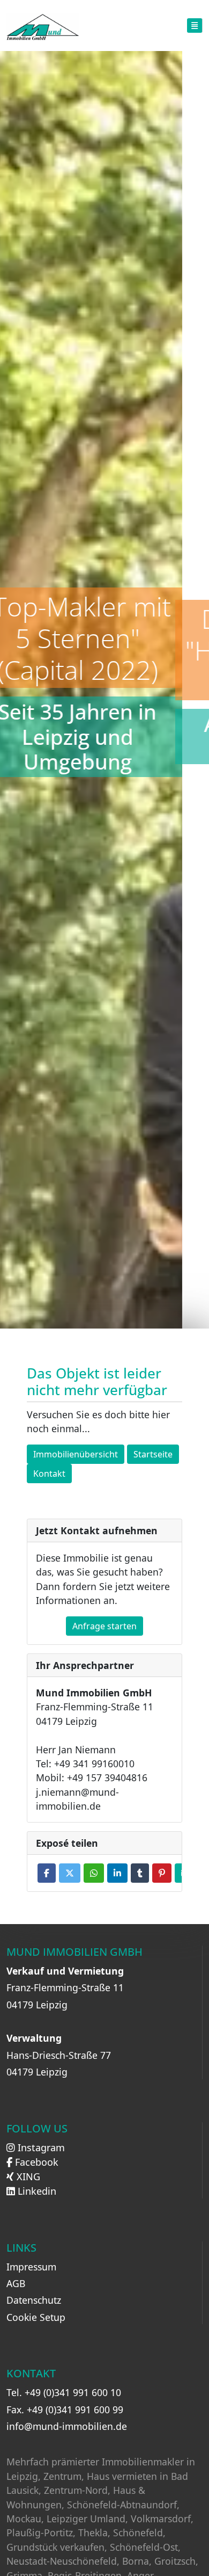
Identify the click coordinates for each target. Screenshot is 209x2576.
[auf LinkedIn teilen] (117, 1873)
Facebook (35, 2162)
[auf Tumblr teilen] (140, 1873)
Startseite (153, 1454)
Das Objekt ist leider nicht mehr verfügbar (97, 1383)
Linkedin (36, 2191)
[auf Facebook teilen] (47, 1873)
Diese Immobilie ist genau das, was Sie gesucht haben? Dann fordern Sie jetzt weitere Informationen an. (103, 1579)
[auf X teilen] (70, 1873)
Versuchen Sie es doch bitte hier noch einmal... (98, 1421)
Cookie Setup (36, 2317)
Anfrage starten (104, 1626)
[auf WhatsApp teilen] (94, 1873)
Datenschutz (34, 2300)
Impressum (31, 2267)
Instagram (40, 2147)
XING (27, 2176)
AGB (16, 2283)
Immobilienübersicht (76, 1454)
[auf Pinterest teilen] (162, 1873)
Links (21, 2248)
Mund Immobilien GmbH (74, 1952)
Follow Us (37, 2129)
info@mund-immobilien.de (67, 2426)
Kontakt (49, 1474)
